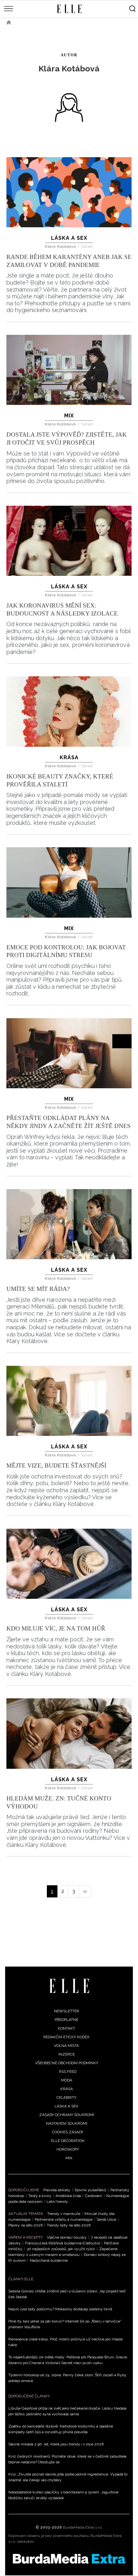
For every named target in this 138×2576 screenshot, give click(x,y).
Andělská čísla (68, 2196)
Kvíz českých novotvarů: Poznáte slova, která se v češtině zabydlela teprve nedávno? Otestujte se (67, 2459)
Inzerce (67, 2054)
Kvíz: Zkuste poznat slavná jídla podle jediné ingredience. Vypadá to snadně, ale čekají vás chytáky (68, 2477)
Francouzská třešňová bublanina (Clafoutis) (62, 2243)
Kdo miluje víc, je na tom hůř (56, 1628)
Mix (69, 416)
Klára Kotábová (61, 246)
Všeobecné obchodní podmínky (67, 2063)
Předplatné (66, 2020)
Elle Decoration (68, 2141)
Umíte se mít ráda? (38, 1289)
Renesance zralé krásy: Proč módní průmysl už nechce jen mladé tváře (65, 2342)
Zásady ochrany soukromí (67, 2115)
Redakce (29, 22)
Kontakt (66, 2028)
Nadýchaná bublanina (49, 2260)
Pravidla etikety (57, 2190)
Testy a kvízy (40, 2196)
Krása (69, 757)
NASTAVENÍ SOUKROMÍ (67, 2123)
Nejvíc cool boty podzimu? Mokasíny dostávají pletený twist (60, 2309)
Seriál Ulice (106, 2219)
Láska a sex (69, 238)
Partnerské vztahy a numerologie (64, 2219)
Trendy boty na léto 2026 (69, 2225)
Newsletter (67, 2011)
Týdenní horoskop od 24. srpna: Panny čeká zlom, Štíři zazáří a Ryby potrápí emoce (67, 2378)
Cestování (94, 2196)
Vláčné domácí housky (67, 2237)
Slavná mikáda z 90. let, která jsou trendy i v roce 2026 (56, 2444)
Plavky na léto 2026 (26, 2225)
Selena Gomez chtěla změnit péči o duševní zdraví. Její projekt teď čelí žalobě (67, 2294)
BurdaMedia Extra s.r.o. (83, 2527)
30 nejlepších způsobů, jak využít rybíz (61, 2249)
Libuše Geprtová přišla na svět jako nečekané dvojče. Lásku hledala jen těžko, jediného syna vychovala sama (67, 2411)
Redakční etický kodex (66, 2037)
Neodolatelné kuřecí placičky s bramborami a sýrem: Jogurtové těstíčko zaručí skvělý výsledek (63, 2495)
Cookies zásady (68, 2132)
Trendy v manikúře (64, 2214)
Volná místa (66, 2046)
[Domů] (69, 1986)
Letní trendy (57, 2202)
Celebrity (66, 2097)
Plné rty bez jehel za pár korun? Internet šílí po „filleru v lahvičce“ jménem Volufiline (65, 2324)
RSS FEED (68, 2072)
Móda (67, 2080)
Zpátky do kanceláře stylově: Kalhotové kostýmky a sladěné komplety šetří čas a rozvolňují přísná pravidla (61, 2429)
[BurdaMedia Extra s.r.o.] (69, 2559)
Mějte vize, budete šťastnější (56, 1465)
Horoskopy (68, 2149)
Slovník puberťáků (90, 2190)
